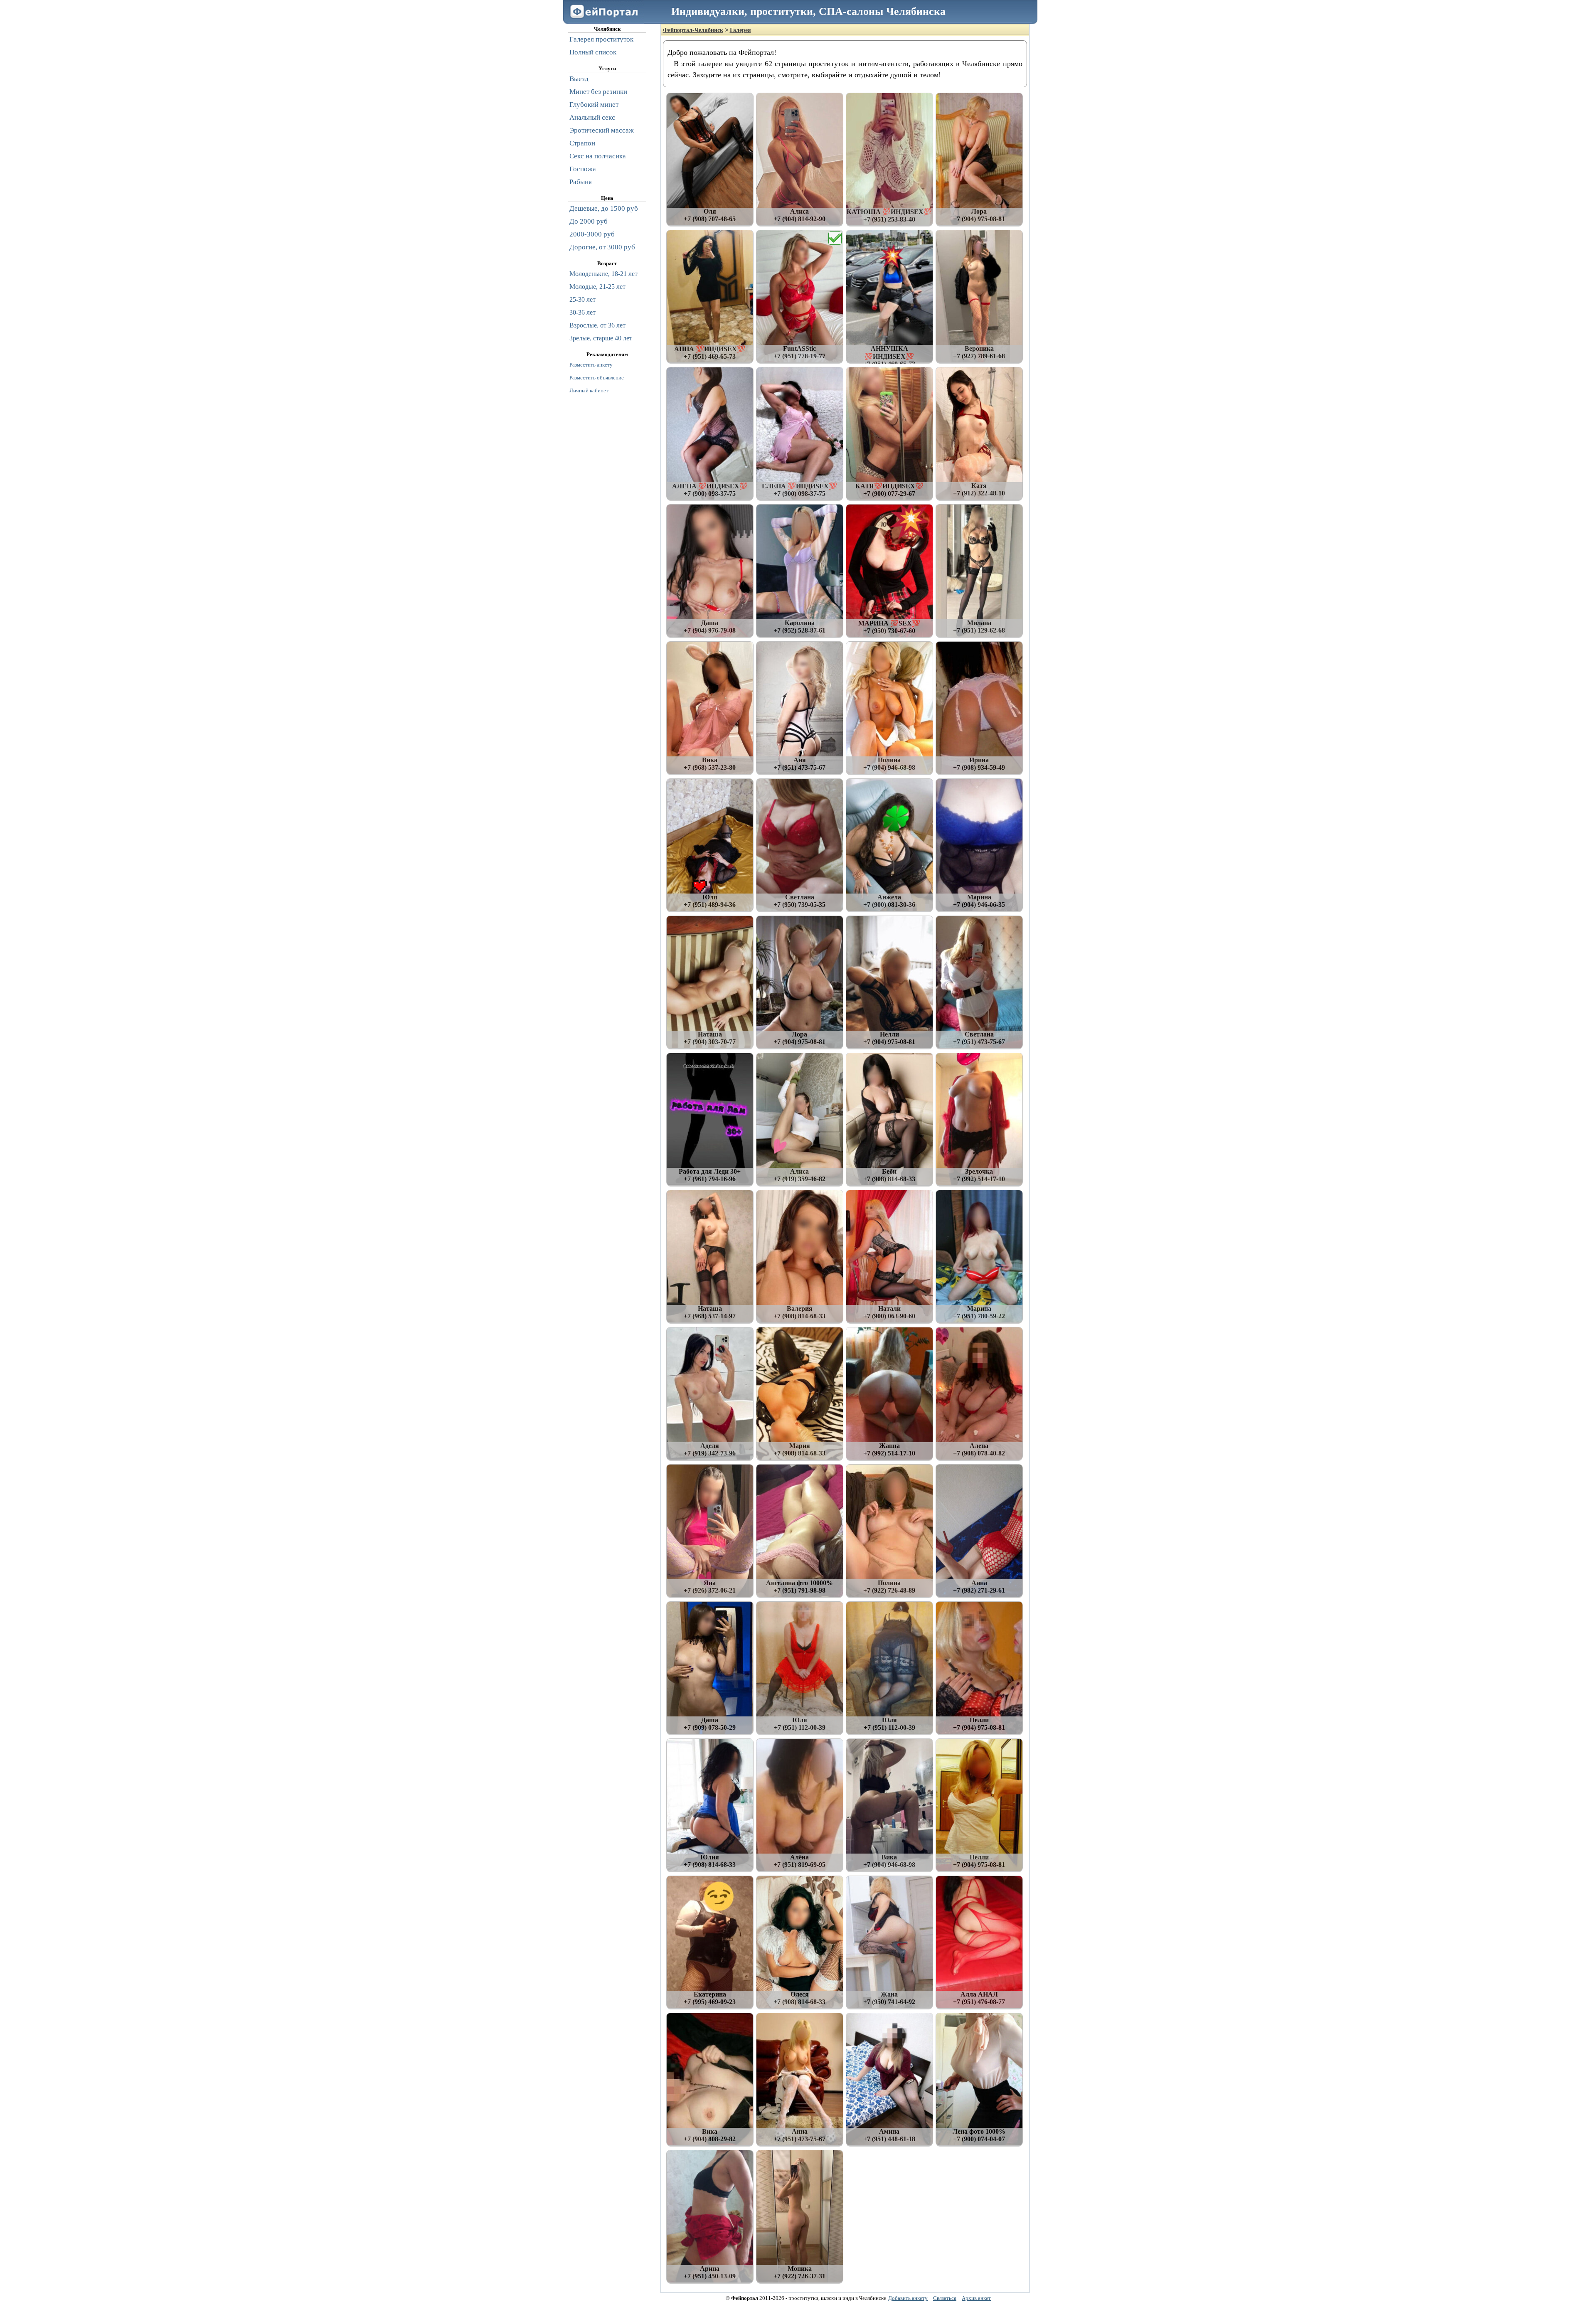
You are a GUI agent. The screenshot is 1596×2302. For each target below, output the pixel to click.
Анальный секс (592, 117)
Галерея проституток (601, 39)
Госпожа (583, 169)
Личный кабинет (589, 390)
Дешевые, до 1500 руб (604, 208)
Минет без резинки (598, 92)
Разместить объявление (597, 378)
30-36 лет (582, 312)
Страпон (582, 143)
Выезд (579, 79)
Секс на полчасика (598, 156)
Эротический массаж (602, 130)
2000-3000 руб (592, 234)
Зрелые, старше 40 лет (601, 338)
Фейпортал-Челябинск (693, 30)
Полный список (593, 52)
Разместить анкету (591, 365)
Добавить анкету (908, 2298)
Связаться (945, 2298)
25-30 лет (582, 299)
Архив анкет (976, 2298)
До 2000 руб (589, 221)
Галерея (740, 30)
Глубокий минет (594, 105)
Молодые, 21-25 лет (597, 287)
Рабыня (581, 182)
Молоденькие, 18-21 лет (603, 274)
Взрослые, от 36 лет (597, 325)
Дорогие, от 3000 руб (602, 247)
